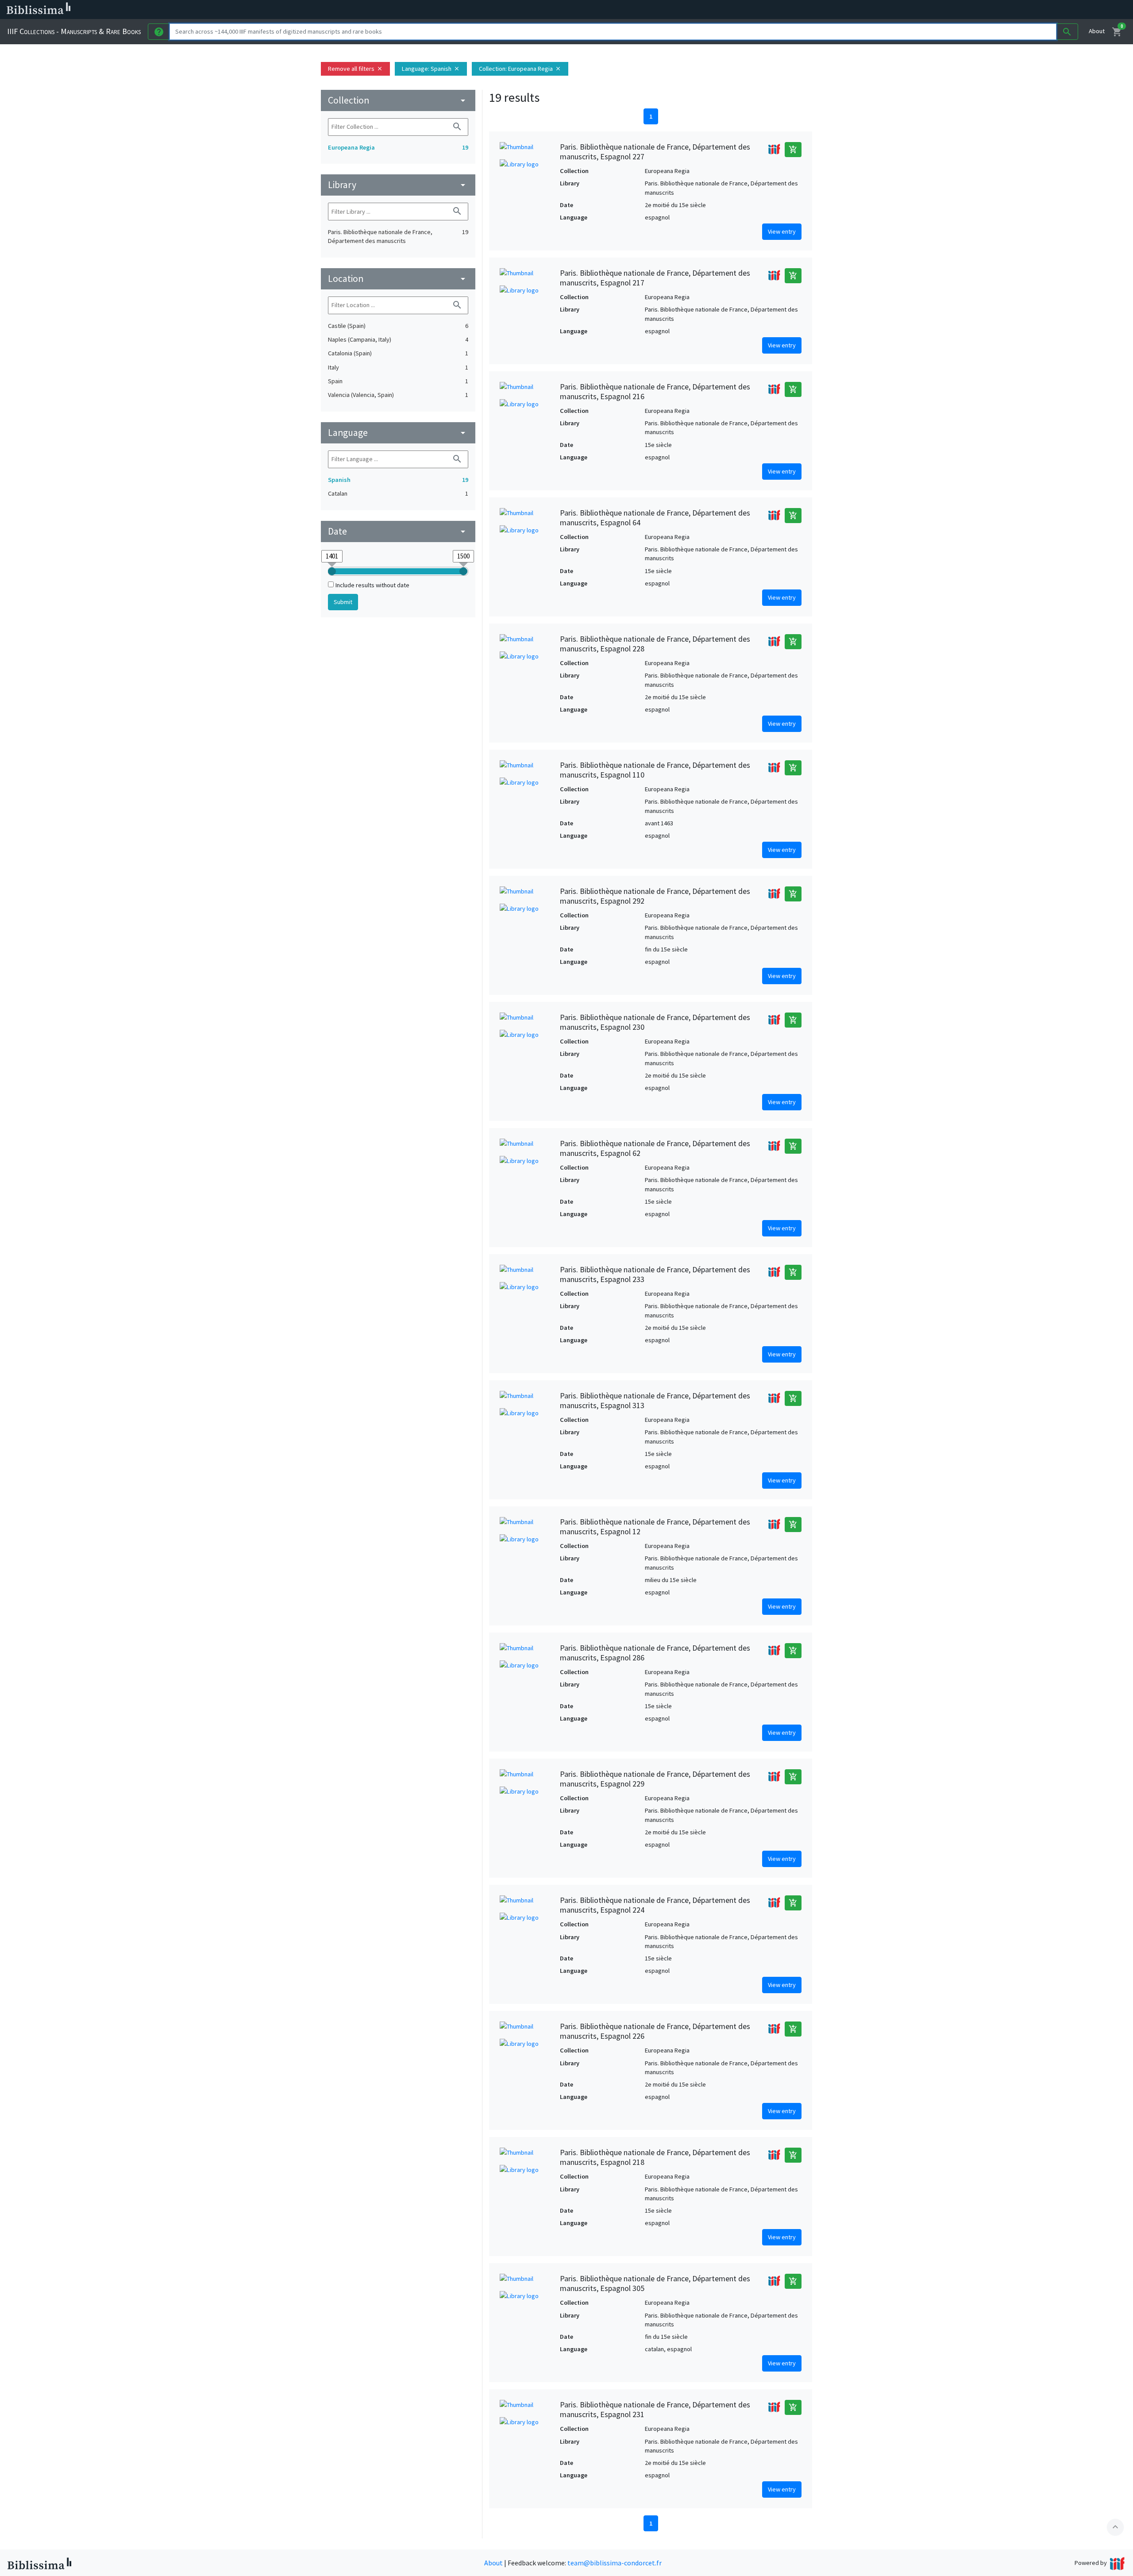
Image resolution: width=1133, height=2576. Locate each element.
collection (398, 100)
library (398, 185)
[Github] (482, 10)
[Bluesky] (439, 10)
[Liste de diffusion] (411, 10)
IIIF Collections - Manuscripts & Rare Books (74, 31)
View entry (782, 231)
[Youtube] (467, 10)
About (1097, 31)
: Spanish (431, 69)
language (398, 433)
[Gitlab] (496, 10)
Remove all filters (355, 69)
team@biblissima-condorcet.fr (615, 2563)
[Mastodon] (453, 10)
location (398, 279)
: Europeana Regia (520, 69)
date (398, 531)
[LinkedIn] (425, 10)
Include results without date (372, 585)
